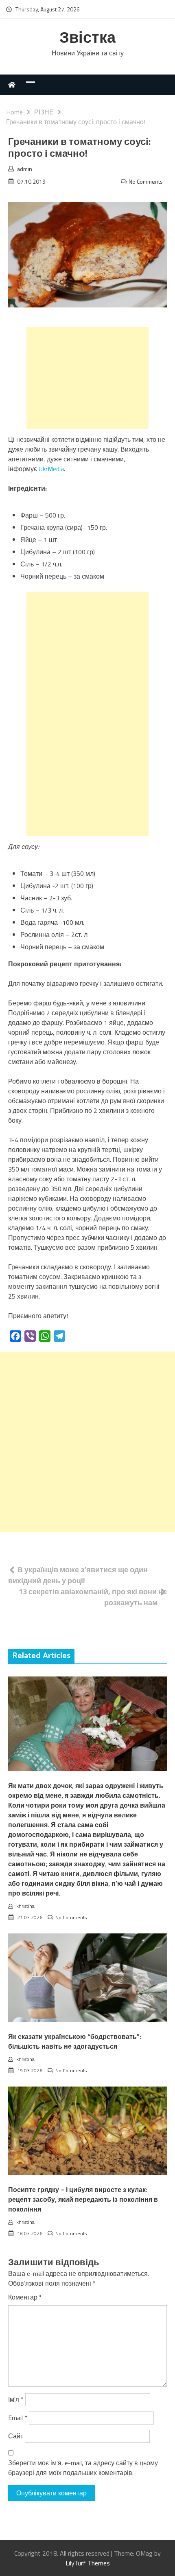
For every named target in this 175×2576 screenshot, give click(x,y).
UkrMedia (51, 469)
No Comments (146, 181)
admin (25, 169)
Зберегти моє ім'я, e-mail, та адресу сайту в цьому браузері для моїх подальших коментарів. (83, 2468)
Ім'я (16, 2399)
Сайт (16, 2436)
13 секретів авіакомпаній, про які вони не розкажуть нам (93, 1597)
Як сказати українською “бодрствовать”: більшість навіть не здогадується (75, 2042)
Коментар (25, 2297)
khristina (25, 1906)
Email (18, 2418)
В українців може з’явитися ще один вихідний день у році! (78, 1575)
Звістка (87, 38)
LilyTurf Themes (88, 2563)
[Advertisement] (87, 378)
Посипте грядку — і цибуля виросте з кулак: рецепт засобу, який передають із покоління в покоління (83, 2200)
